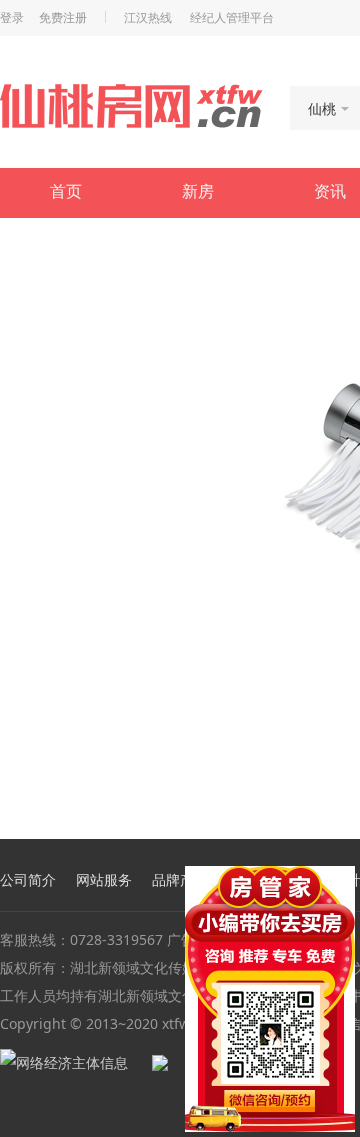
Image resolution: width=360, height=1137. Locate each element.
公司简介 (28, 880)
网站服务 (104, 880)
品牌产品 (180, 880)
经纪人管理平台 (232, 18)
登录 (12, 18)
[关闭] (343, 878)
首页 (66, 191)
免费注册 (63, 18)
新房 (198, 191)
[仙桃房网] (131, 106)
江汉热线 (148, 18)
